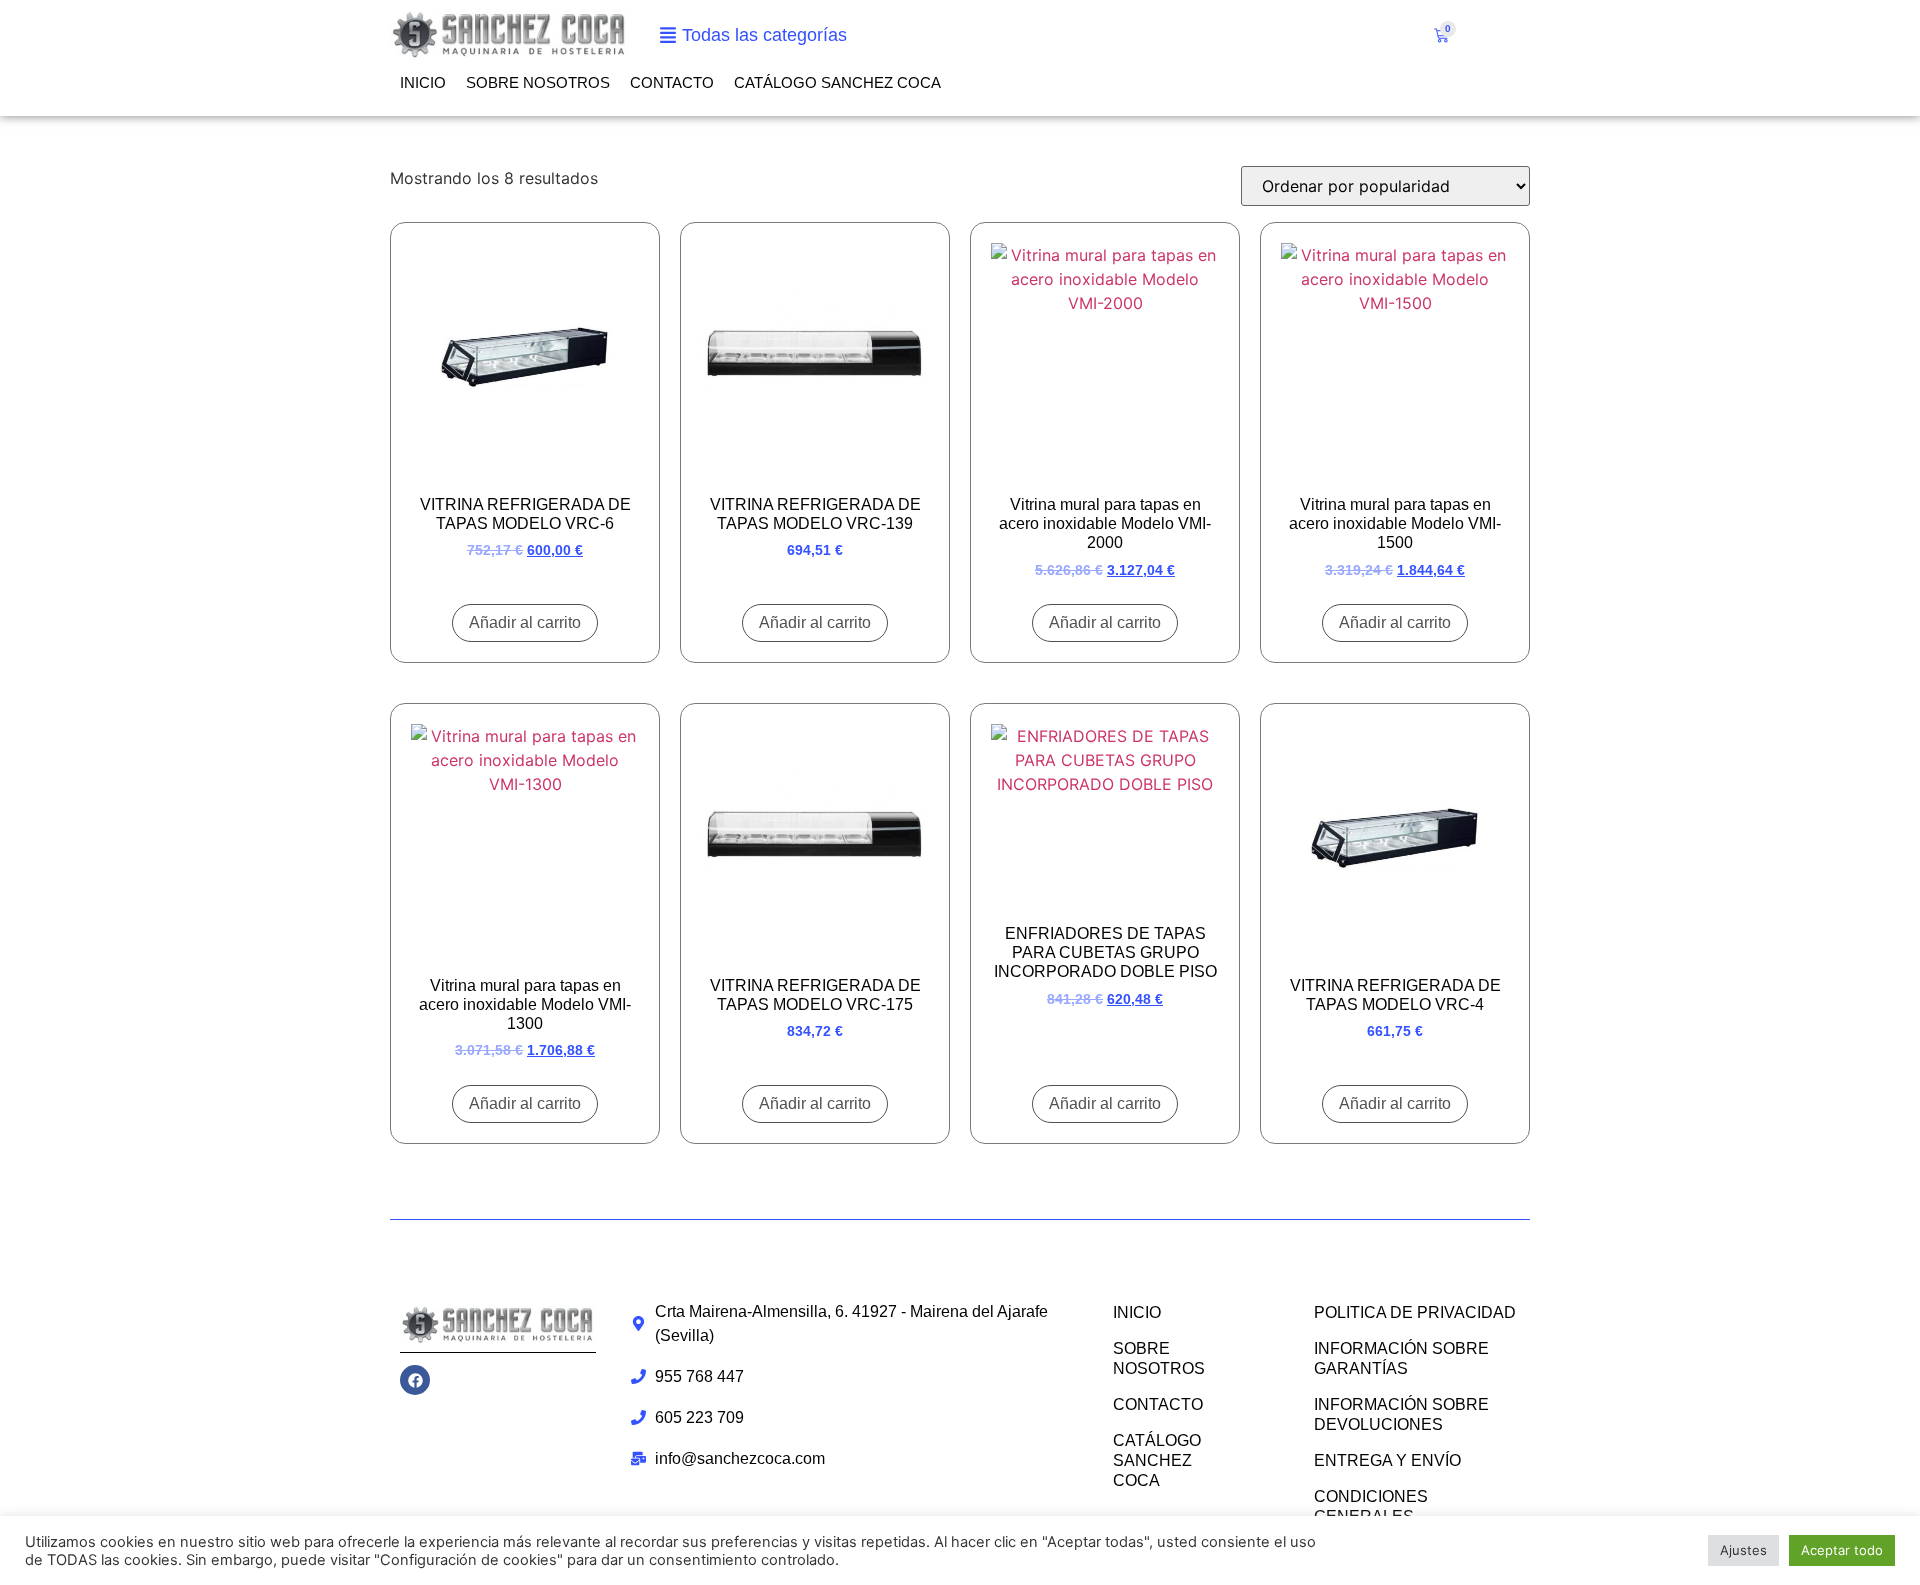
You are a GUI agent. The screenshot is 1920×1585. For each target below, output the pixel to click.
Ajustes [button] (1743, 1550)
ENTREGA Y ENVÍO (1387, 1460)
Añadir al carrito (525, 622)
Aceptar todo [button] (1842, 1550)
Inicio (423, 82)
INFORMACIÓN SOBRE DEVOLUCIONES (1401, 1414)
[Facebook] (415, 1380)
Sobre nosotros (538, 82)
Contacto (672, 82)
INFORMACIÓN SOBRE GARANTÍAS (1401, 1358)
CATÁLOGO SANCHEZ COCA (837, 82)
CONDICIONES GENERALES (1371, 1506)
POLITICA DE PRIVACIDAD (1415, 1312)
